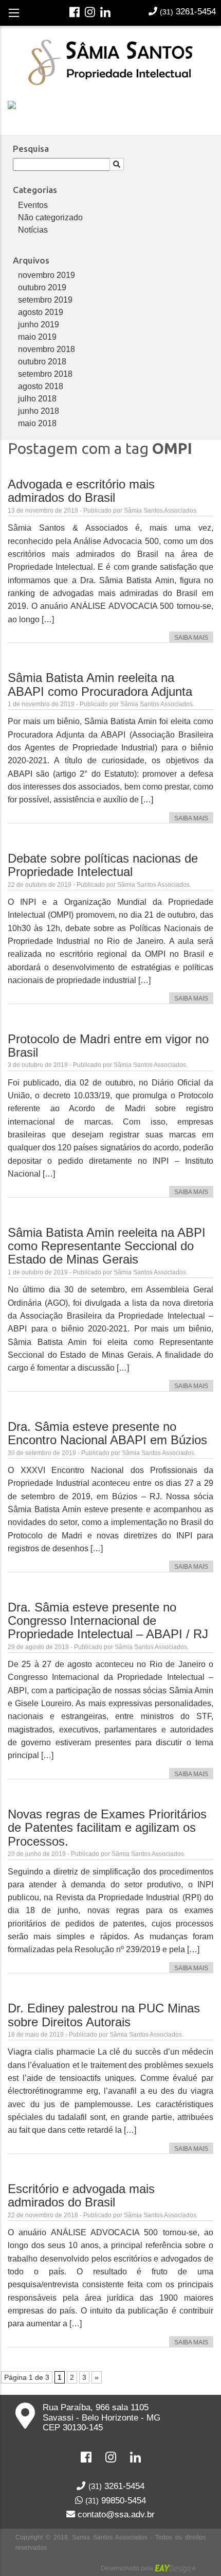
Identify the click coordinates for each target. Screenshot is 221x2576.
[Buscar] (117, 164)
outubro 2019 (42, 287)
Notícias (33, 230)
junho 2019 (39, 325)
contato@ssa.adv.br (115, 2514)
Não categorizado (50, 217)
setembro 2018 (45, 374)
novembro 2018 (47, 349)
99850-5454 (116, 2500)
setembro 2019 (45, 300)
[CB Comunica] (201, 2568)
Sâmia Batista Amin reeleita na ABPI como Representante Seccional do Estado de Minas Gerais (107, 1246)
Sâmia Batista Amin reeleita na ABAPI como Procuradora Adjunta (100, 684)
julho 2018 (37, 399)
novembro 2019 (47, 275)
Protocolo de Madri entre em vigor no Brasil (108, 1046)
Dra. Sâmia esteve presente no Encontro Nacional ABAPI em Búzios (107, 1433)
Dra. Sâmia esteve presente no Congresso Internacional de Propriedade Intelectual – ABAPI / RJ (108, 1621)
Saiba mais (191, 638)
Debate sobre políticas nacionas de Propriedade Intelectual (103, 865)
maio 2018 (37, 423)
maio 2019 (37, 337)
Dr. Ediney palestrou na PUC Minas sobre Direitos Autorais (104, 2015)
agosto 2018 (41, 386)
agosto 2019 (41, 312)
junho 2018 (39, 411)
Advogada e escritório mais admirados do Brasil (81, 491)
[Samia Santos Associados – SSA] (110, 61)
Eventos (33, 205)
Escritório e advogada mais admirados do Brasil (81, 2195)
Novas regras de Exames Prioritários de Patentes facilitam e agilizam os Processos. (107, 1828)
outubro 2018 (42, 362)
